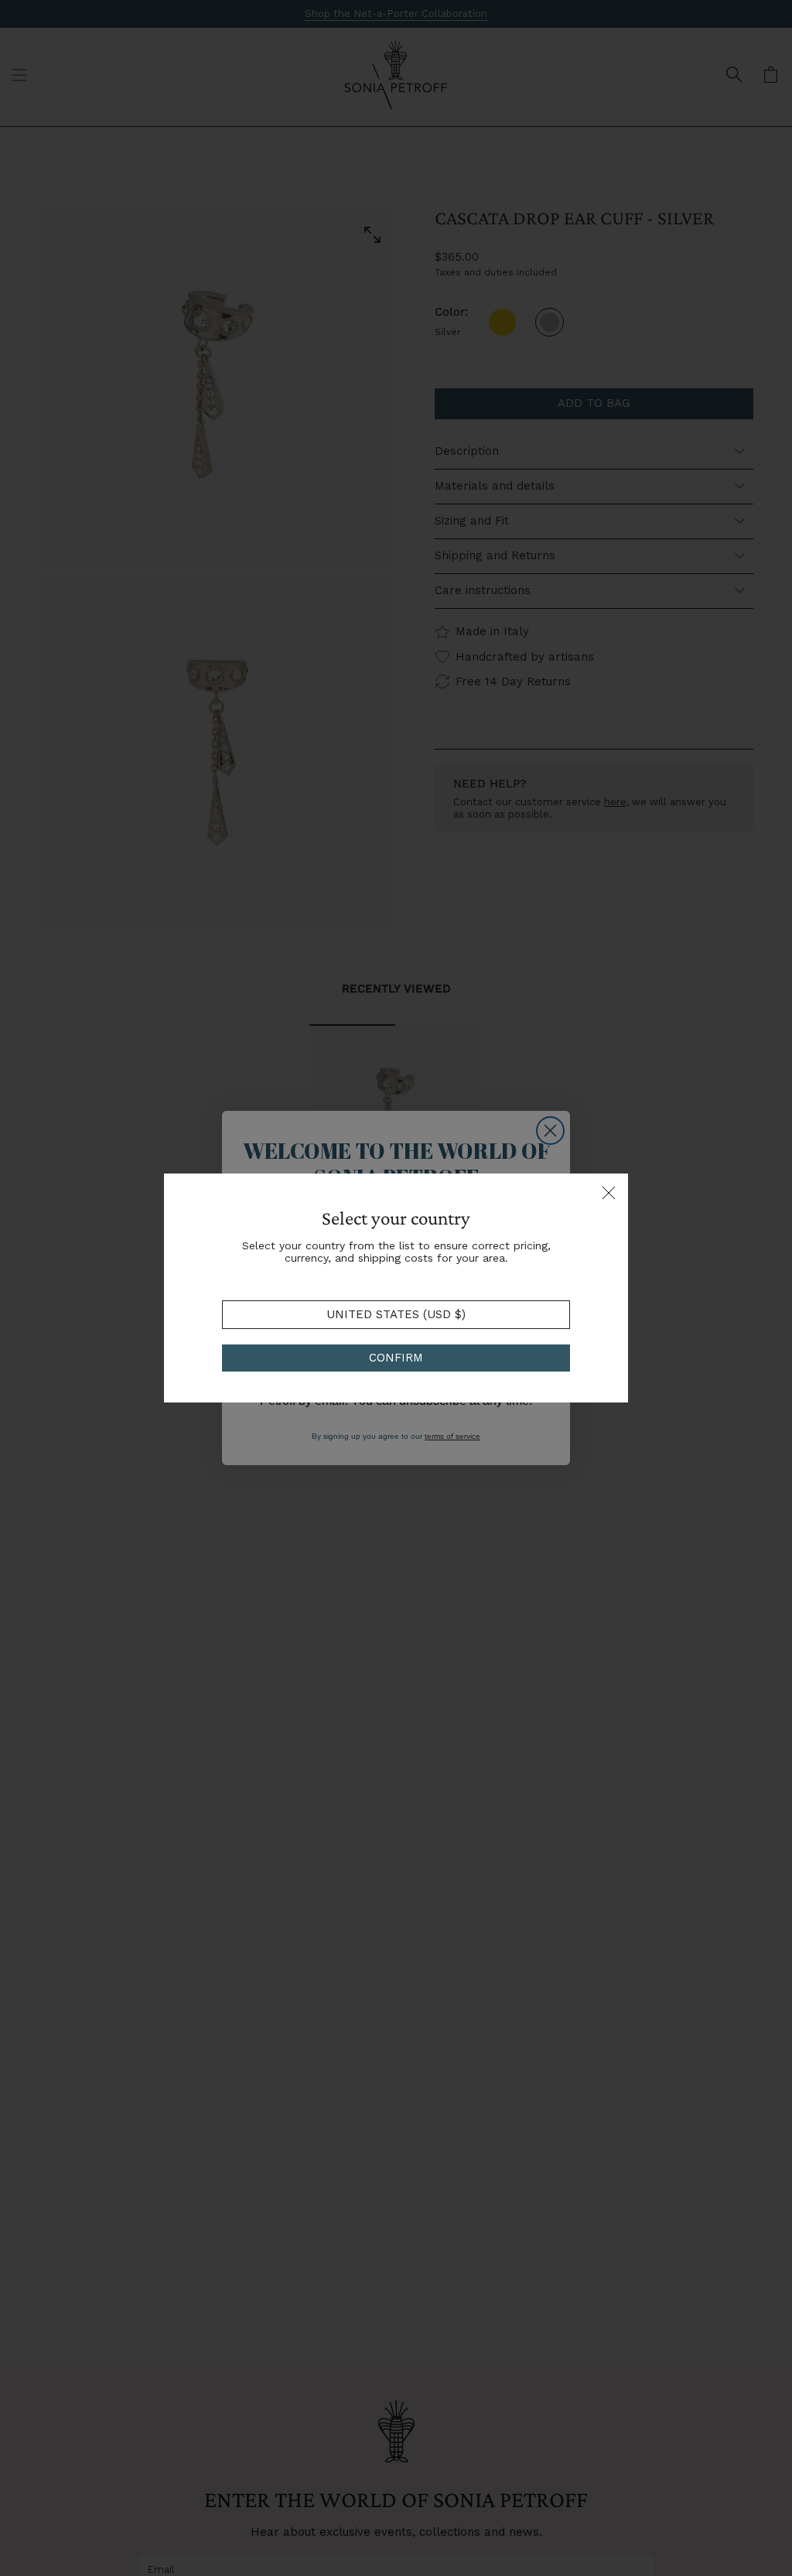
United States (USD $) (396, 1314)
